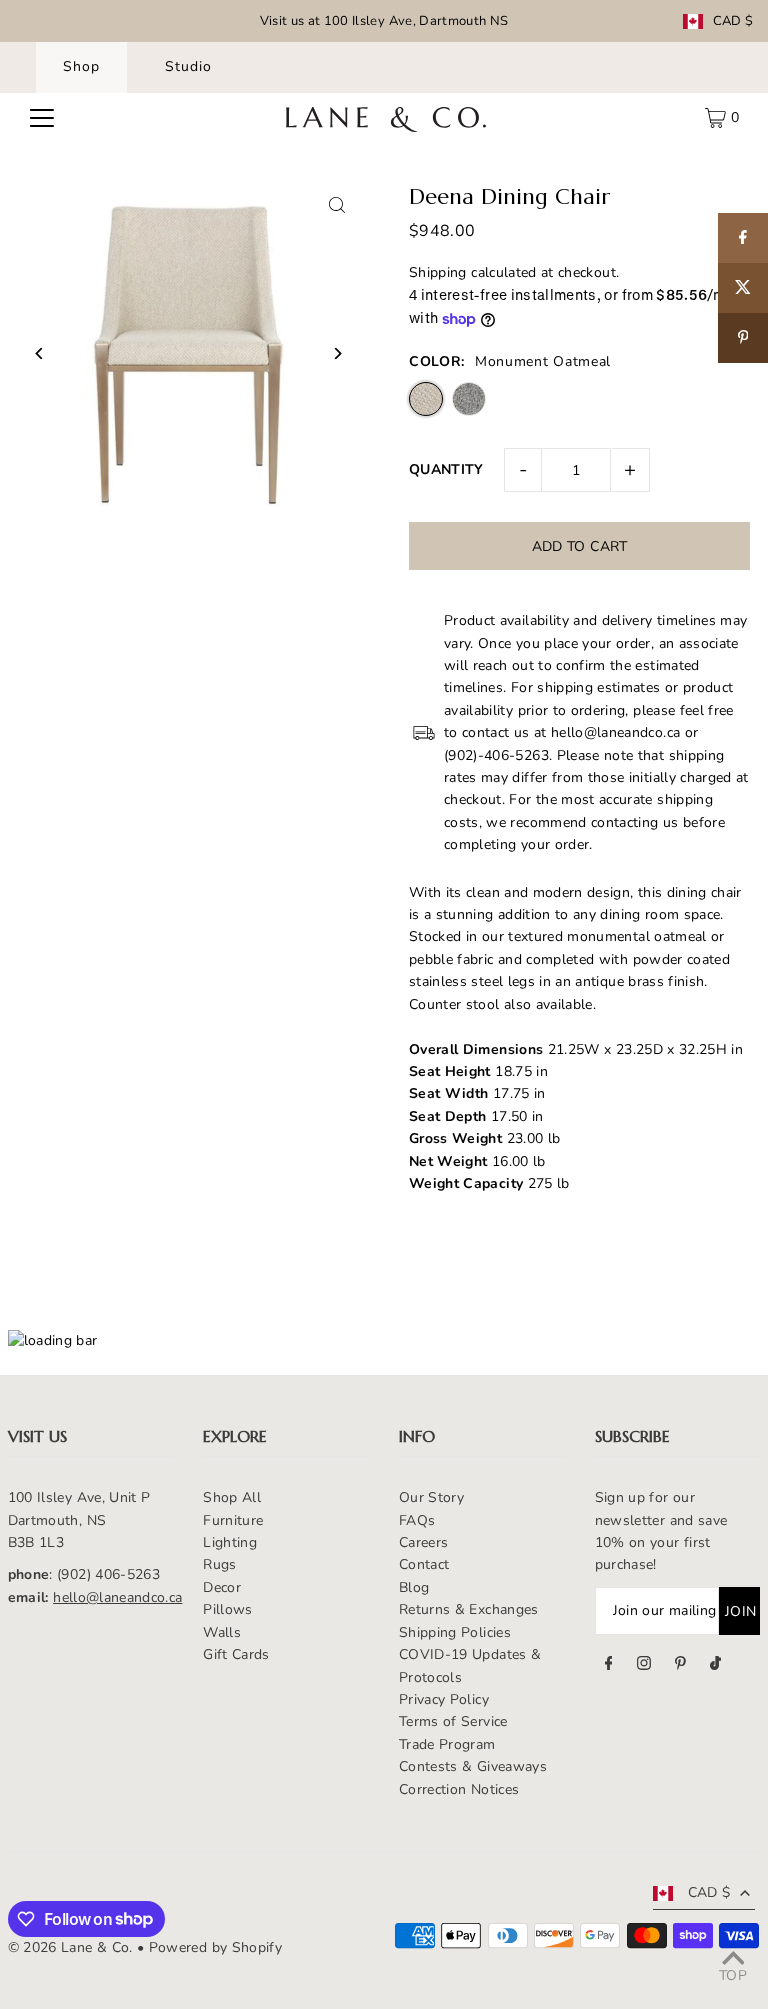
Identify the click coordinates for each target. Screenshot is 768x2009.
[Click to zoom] (336, 205)
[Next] (336, 353)
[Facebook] (609, 1666)
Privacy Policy (444, 1699)
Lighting (230, 1542)
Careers (423, 1542)
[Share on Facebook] (743, 238)
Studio (188, 66)
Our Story (431, 1497)
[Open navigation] (42, 118)
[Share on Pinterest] (743, 338)
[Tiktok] (715, 1666)
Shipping (438, 272)
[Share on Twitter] (743, 288)
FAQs (417, 1520)
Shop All (232, 1497)
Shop (81, 66)
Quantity (446, 469)
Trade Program (447, 1744)
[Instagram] (644, 1666)
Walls (222, 1632)
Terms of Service (453, 1721)
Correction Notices (459, 1789)
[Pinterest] (680, 1666)
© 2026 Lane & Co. (70, 1947)
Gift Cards (236, 1654)
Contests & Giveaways (473, 1766)
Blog (414, 1587)
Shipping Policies (455, 1632)
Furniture (233, 1520)
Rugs (219, 1564)
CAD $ (733, 21)
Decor (222, 1587)
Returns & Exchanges (469, 1609)
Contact (424, 1564)
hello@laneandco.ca (117, 1597)
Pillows (227, 1609)
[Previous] (40, 353)
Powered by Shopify (215, 1947)
